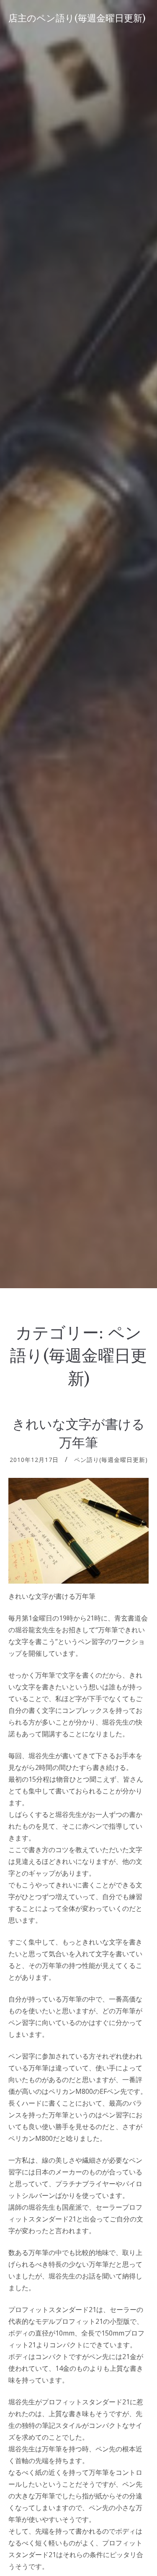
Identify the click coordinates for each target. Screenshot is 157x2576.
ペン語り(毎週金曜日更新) (111, 1460)
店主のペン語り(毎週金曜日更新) (77, 18)
